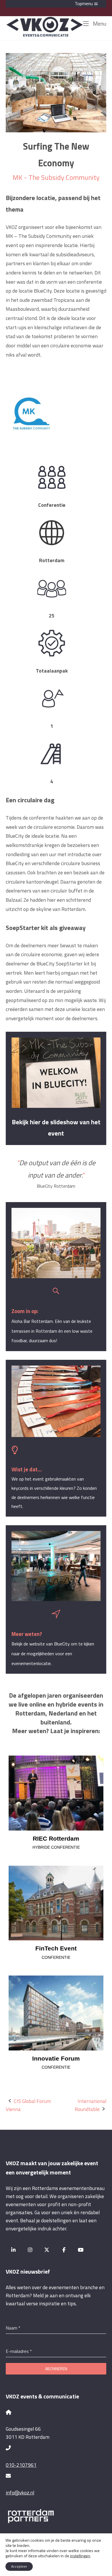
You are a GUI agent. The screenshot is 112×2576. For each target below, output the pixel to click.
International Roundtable (90, 2105)
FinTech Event (56, 1948)
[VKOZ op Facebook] (64, 2250)
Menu (99, 23)
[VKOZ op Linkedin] (13, 2250)
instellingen (80, 2556)
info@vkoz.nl (20, 2493)
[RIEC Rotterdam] (56, 1793)
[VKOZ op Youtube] (81, 2250)
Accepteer (19, 2566)
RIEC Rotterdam (56, 1838)
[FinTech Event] (56, 1903)
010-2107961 (21, 2465)
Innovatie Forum (56, 2058)
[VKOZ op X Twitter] (47, 2250)
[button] (56, 4)
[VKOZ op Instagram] (30, 2250)
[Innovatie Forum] (56, 2013)
